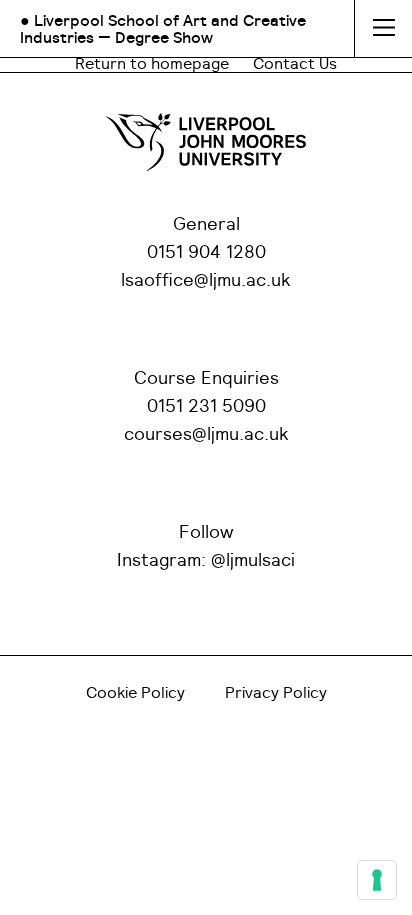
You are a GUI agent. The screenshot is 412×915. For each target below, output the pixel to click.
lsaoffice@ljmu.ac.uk (206, 281)
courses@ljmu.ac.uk (206, 435)
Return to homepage (152, 64)
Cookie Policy (135, 693)
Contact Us (295, 64)
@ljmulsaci (253, 561)
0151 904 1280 (206, 253)
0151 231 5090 (206, 407)
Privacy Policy (276, 693)
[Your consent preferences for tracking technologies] (377, 880)
